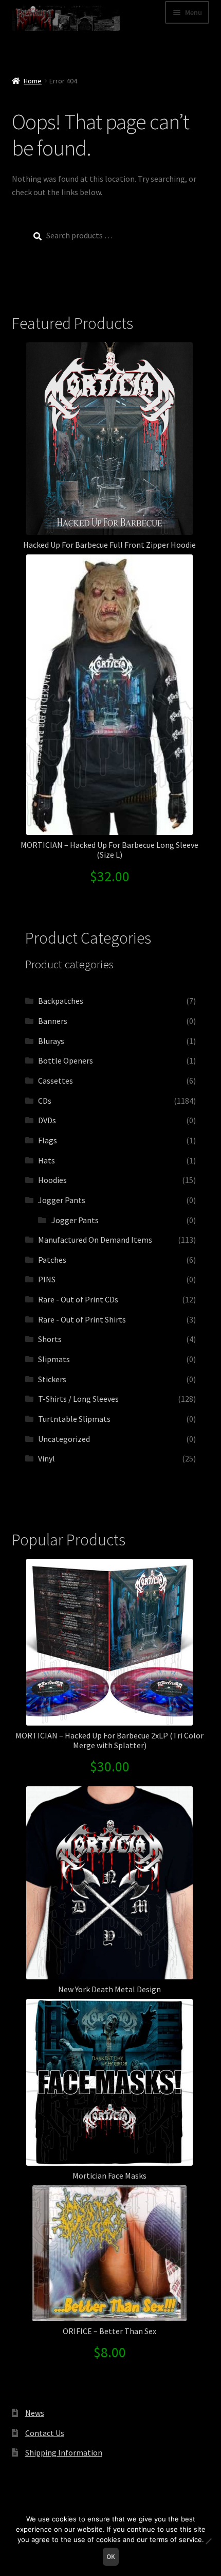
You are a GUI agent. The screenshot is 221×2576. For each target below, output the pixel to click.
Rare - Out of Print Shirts (82, 1319)
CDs (45, 1101)
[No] (208, 2541)
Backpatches (61, 1001)
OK (111, 2557)
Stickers (52, 1379)
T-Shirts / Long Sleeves (78, 1399)
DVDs (47, 1120)
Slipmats (54, 1359)
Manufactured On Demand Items (95, 1240)
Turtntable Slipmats (74, 1419)
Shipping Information (64, 2452)
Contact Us (45, 2433)
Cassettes (56, 1081)
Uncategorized (64, 1439)
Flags (48, 1140)
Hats (47, 1160)
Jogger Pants (62, 1200)
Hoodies (52, 1180)
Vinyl (47, 1458)
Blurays (51, 1041)
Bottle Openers (66, 1060)
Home (33, 81)
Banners (53, 1021)
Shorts (50, 1339)
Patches (52, 1260)
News (35, 2413)
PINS (47, 1279)
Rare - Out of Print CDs (78, 1299)
